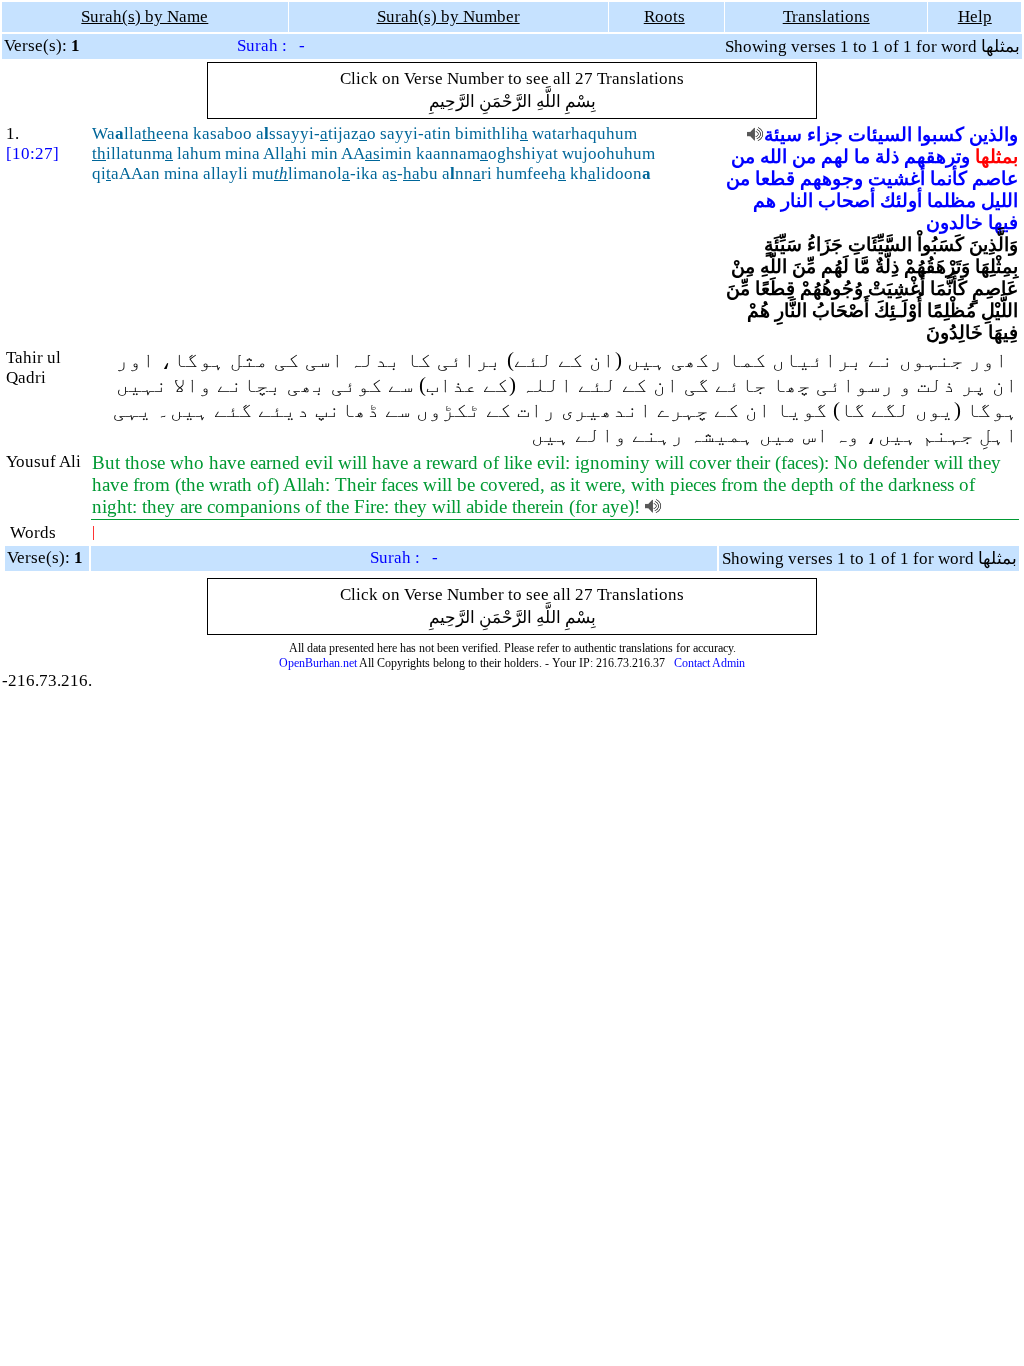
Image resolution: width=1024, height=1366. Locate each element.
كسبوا (940, 134)
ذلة (887, 156)
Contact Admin (709, 663)
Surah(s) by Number (448, 16)
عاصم (995, 178)
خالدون (954, 222)
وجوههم (831, 178)
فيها (1003, 222)
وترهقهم (937, 156)
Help (975, 16)
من (804, 156)
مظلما (951, 200)
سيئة (783, 134)
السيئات (880, 134)
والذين (993, 134)
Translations (826, 16)
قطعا (775, 178)
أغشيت (896, 178)
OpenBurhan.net (318, 663)
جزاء (825, 134)
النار (797, 200)
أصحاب (846, 200)
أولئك (901, 200)
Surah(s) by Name (144, 16)
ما (862, 156)
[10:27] (32, 153)
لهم (835, 156)
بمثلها (996, 156)
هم (764, 200)
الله (773, 156)
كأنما (948, 178)
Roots (664, 16)
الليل (999, 200)
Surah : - (271, 45)
